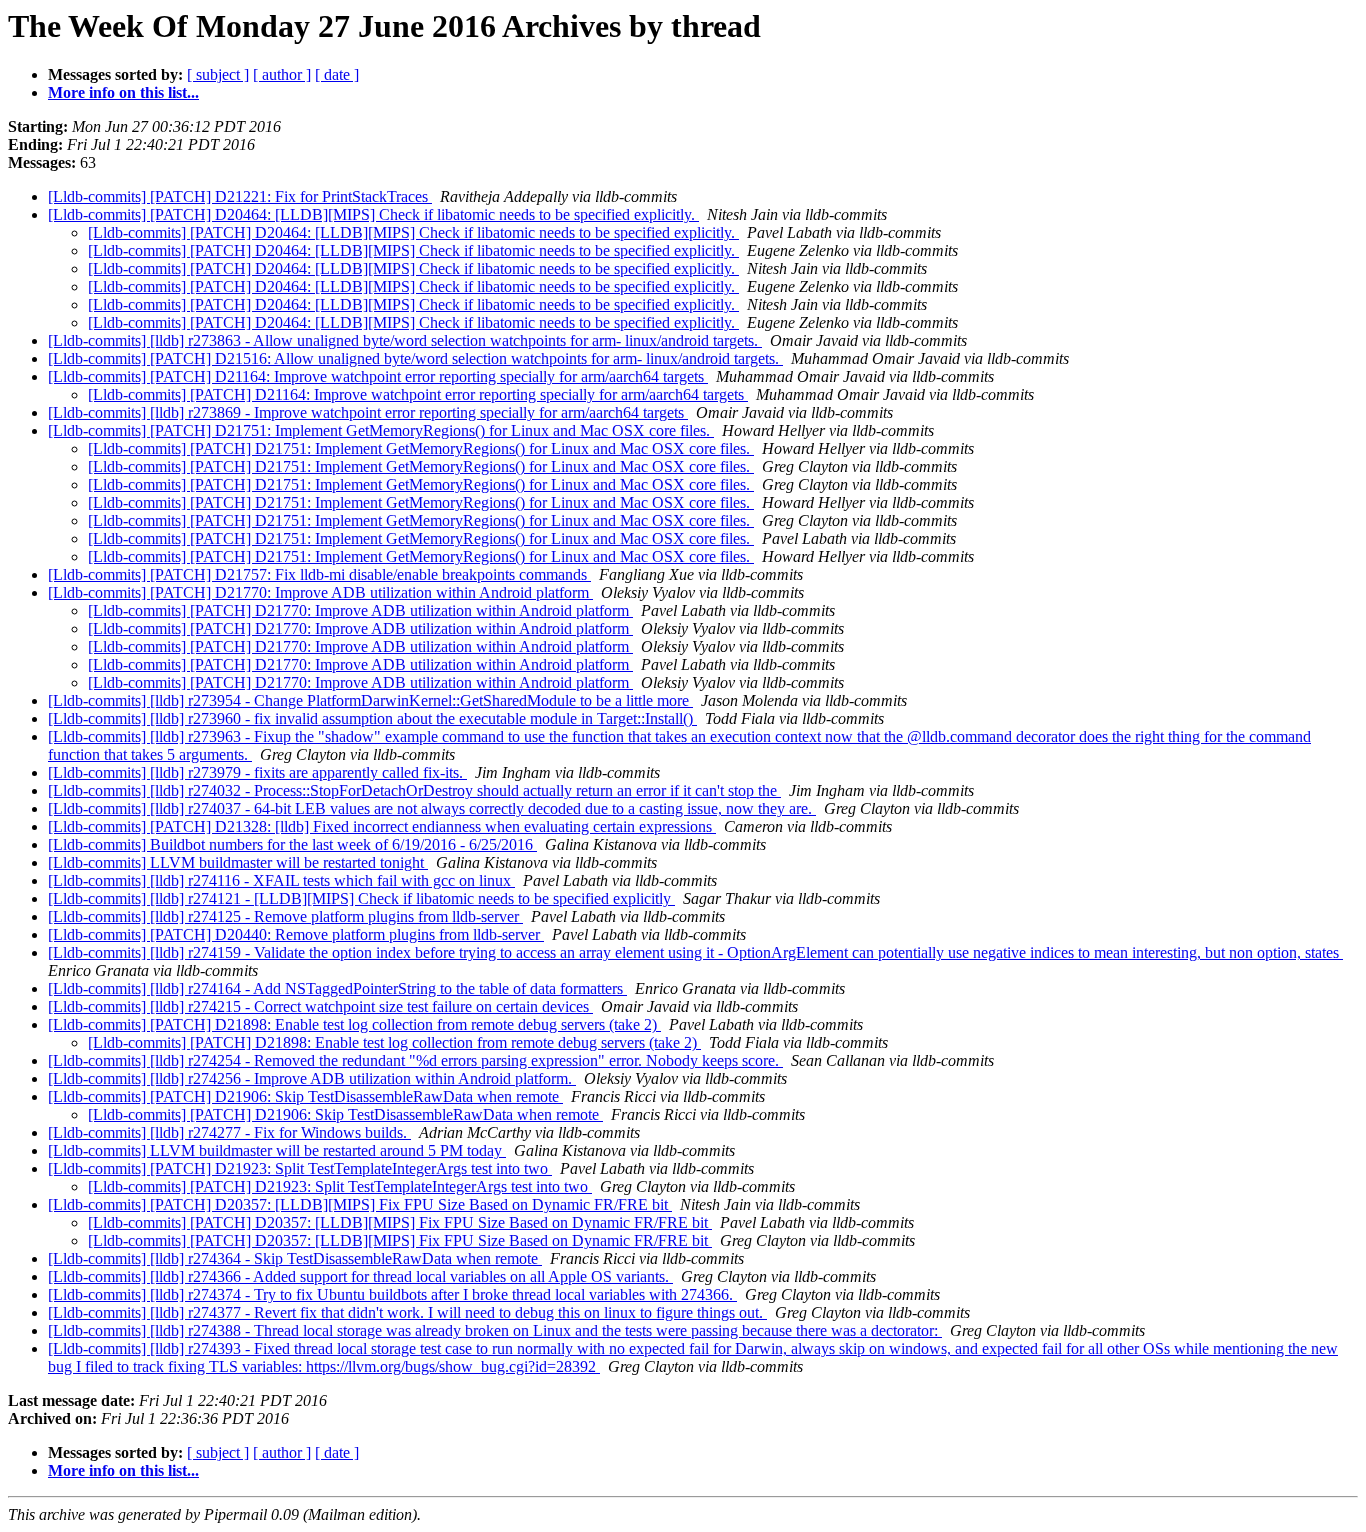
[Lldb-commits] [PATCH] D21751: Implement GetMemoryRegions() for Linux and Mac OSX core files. (381, 430)
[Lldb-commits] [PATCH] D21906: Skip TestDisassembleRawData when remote (305, 1096)
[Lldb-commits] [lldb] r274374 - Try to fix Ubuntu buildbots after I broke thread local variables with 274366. (392, 1294)
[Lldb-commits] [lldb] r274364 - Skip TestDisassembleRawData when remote (295, 1258)
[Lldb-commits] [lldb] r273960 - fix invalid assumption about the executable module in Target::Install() (372, 718)
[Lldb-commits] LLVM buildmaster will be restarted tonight (238, 862)
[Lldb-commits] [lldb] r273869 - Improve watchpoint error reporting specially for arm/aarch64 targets (368, 412)
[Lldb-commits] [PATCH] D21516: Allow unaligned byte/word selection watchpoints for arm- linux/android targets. (415, 358)
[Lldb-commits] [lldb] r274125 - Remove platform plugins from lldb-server (285, 916)
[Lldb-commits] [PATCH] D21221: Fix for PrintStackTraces (240, 196)
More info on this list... (123, 92)
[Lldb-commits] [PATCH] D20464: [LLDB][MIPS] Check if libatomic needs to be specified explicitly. (373, 214)
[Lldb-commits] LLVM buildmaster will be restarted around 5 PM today (277, 1150)
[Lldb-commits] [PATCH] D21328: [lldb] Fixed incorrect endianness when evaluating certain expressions (382, 826)
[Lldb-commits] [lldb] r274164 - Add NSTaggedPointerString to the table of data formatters (337, 988)
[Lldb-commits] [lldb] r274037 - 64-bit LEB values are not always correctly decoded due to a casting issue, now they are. (432, 808)
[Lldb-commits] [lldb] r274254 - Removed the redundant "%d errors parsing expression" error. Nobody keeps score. (415, 1060)
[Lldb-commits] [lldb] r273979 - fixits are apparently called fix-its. (257, 772)
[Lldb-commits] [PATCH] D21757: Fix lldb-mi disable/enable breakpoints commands (319, 574)
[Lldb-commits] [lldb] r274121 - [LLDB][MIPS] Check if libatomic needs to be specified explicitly (361, 898)
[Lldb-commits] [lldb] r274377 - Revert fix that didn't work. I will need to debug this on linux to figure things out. (407, 1312)
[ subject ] (218, 74)
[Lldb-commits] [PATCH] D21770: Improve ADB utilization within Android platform (320, 592)
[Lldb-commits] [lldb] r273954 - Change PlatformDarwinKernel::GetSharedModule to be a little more (370, 700)
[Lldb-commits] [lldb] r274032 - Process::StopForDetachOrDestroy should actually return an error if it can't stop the (414, 790)
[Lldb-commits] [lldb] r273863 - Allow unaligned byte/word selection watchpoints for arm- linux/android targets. (405, 340)
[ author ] (282, 74)
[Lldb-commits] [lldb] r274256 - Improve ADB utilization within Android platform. (312, 1078)
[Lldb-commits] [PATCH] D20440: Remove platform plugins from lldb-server (296, 934)
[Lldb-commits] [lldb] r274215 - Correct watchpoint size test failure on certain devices (320, 1006)
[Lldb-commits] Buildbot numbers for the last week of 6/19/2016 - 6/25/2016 (292, 844)
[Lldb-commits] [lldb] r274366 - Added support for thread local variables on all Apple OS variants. (360, 1276)
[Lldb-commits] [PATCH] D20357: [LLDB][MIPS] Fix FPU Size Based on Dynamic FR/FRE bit (360, 1204)
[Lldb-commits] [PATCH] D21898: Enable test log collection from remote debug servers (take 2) (354, 1024)
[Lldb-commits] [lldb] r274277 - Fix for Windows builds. (229, 1132)
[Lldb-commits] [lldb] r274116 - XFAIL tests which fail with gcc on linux (281, 880)
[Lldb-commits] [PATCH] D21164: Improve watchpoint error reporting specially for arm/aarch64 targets (378, 376)
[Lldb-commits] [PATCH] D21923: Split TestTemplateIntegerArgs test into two (300, 1168)
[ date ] (337, 74)
